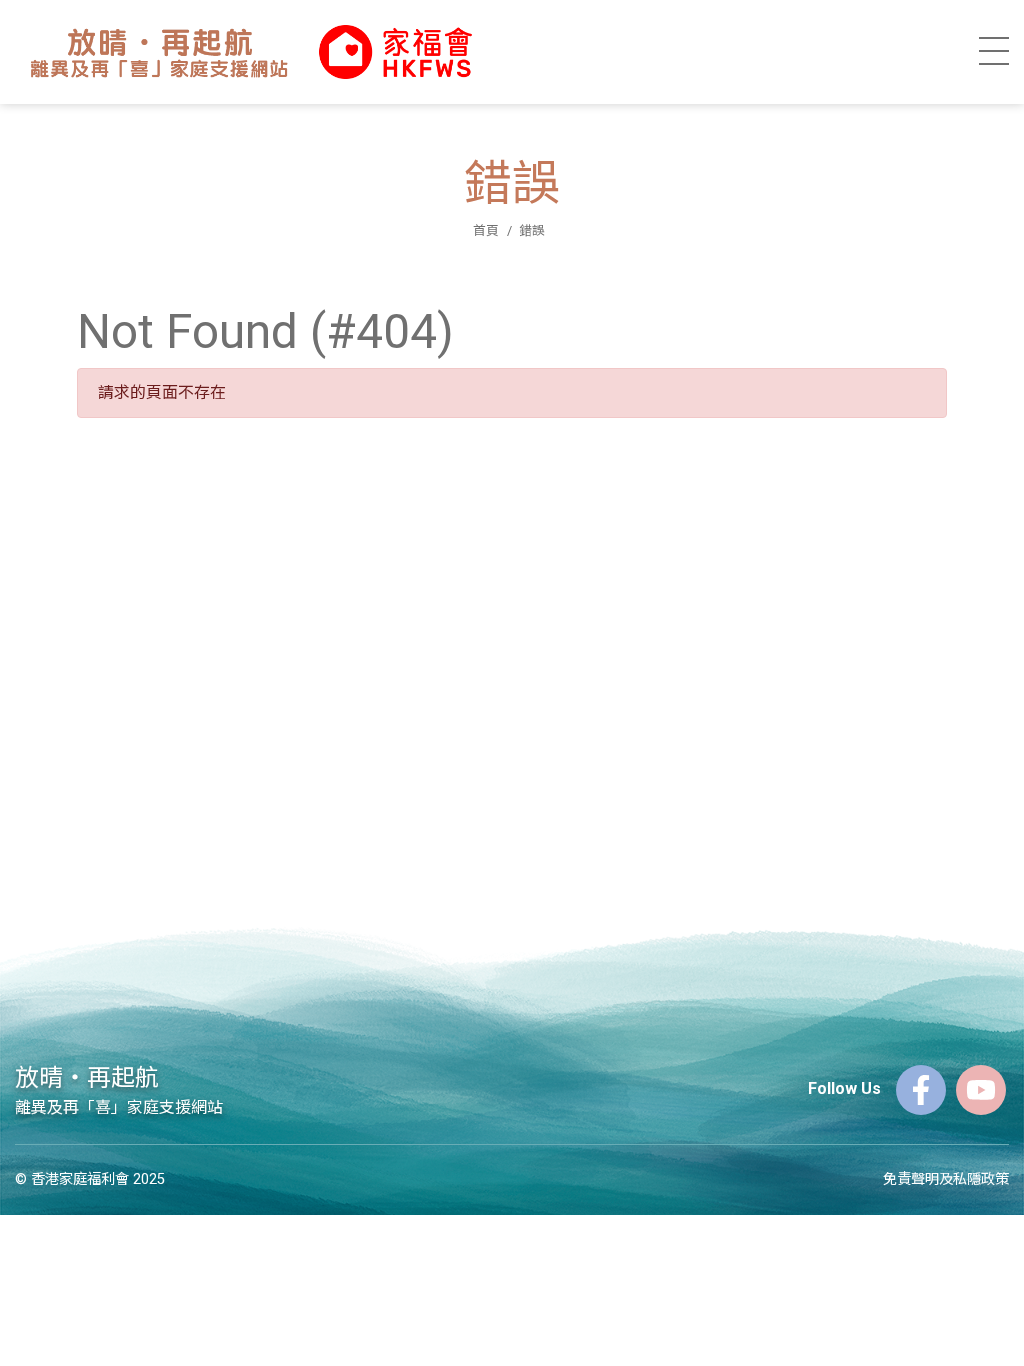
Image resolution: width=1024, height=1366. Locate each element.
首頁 (486, 230)
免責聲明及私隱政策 (946, 1179)
